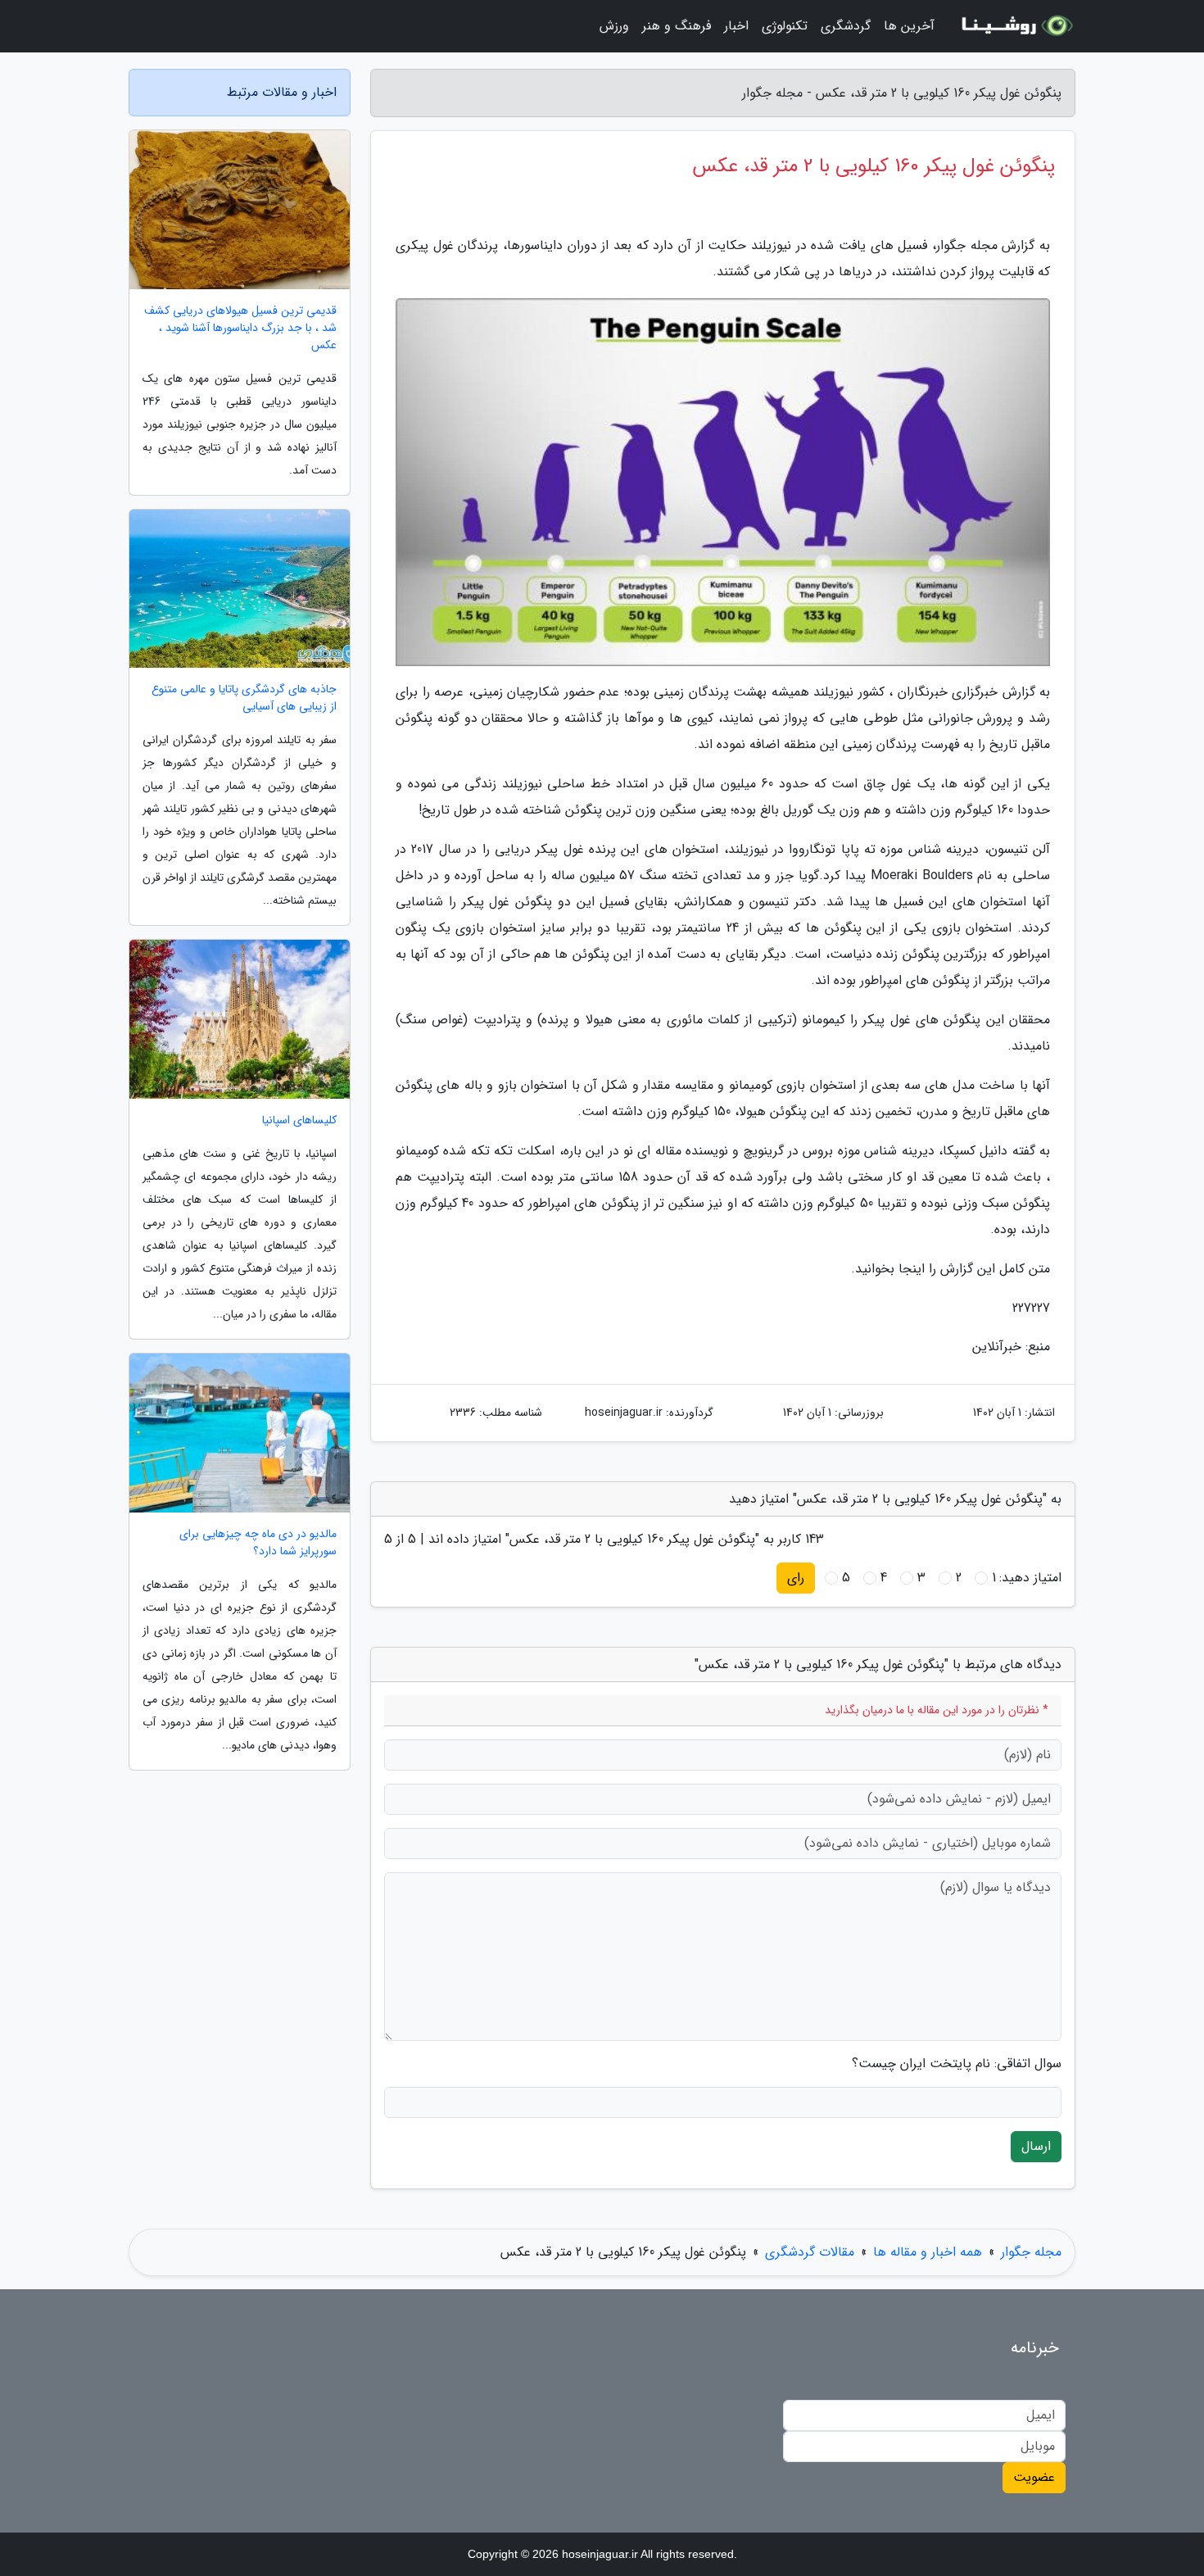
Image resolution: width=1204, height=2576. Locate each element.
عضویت (1034, 2477)
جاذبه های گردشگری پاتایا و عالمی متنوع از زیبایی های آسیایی (244, 698)
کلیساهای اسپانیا (299, 1120)
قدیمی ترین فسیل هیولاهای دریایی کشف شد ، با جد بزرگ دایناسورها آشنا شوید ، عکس (240, 328)
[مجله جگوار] (1015, 26)
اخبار (736, 26)
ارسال (1036, 2146)
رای (796, 1578)
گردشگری (846, 26)
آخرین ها (909, 26)
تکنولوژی (785, 26)
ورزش (614, 26)
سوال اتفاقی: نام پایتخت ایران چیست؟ (957, 2064)
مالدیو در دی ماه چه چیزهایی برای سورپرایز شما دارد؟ (258, 1543)
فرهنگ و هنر (677, 26)
